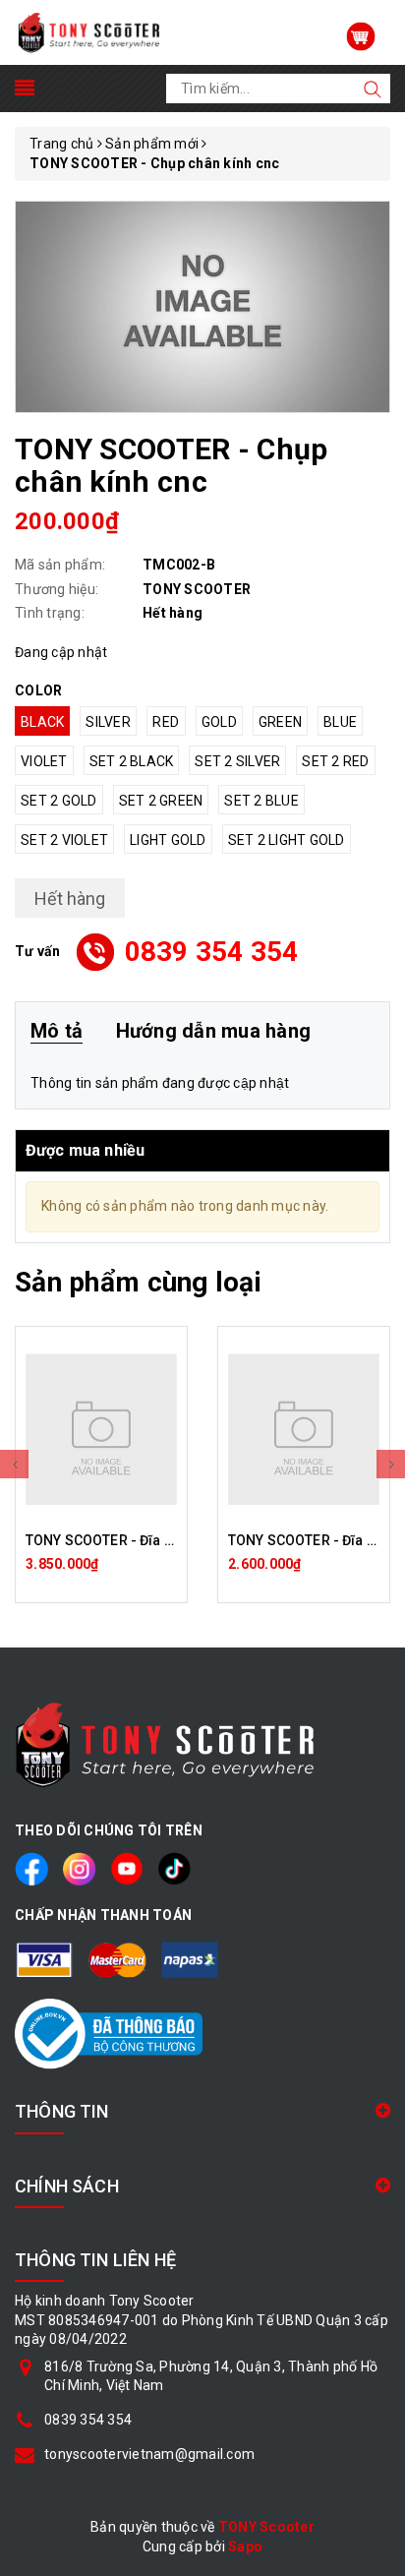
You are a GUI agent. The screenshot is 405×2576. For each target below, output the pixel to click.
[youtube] (127, 1868)
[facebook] (32, 1868)
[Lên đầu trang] (376, 1788)
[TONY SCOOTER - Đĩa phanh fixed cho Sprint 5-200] (304, 1429)
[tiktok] (174, 1868)
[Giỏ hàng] (361, 36)
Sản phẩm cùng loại (138, 1282)
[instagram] (79, 1868)
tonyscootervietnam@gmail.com (149, 2454)
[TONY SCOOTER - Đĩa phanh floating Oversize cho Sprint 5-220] (101, 1429)
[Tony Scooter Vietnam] (89, 31)
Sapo (245, 2546)
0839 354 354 (212, 952)
